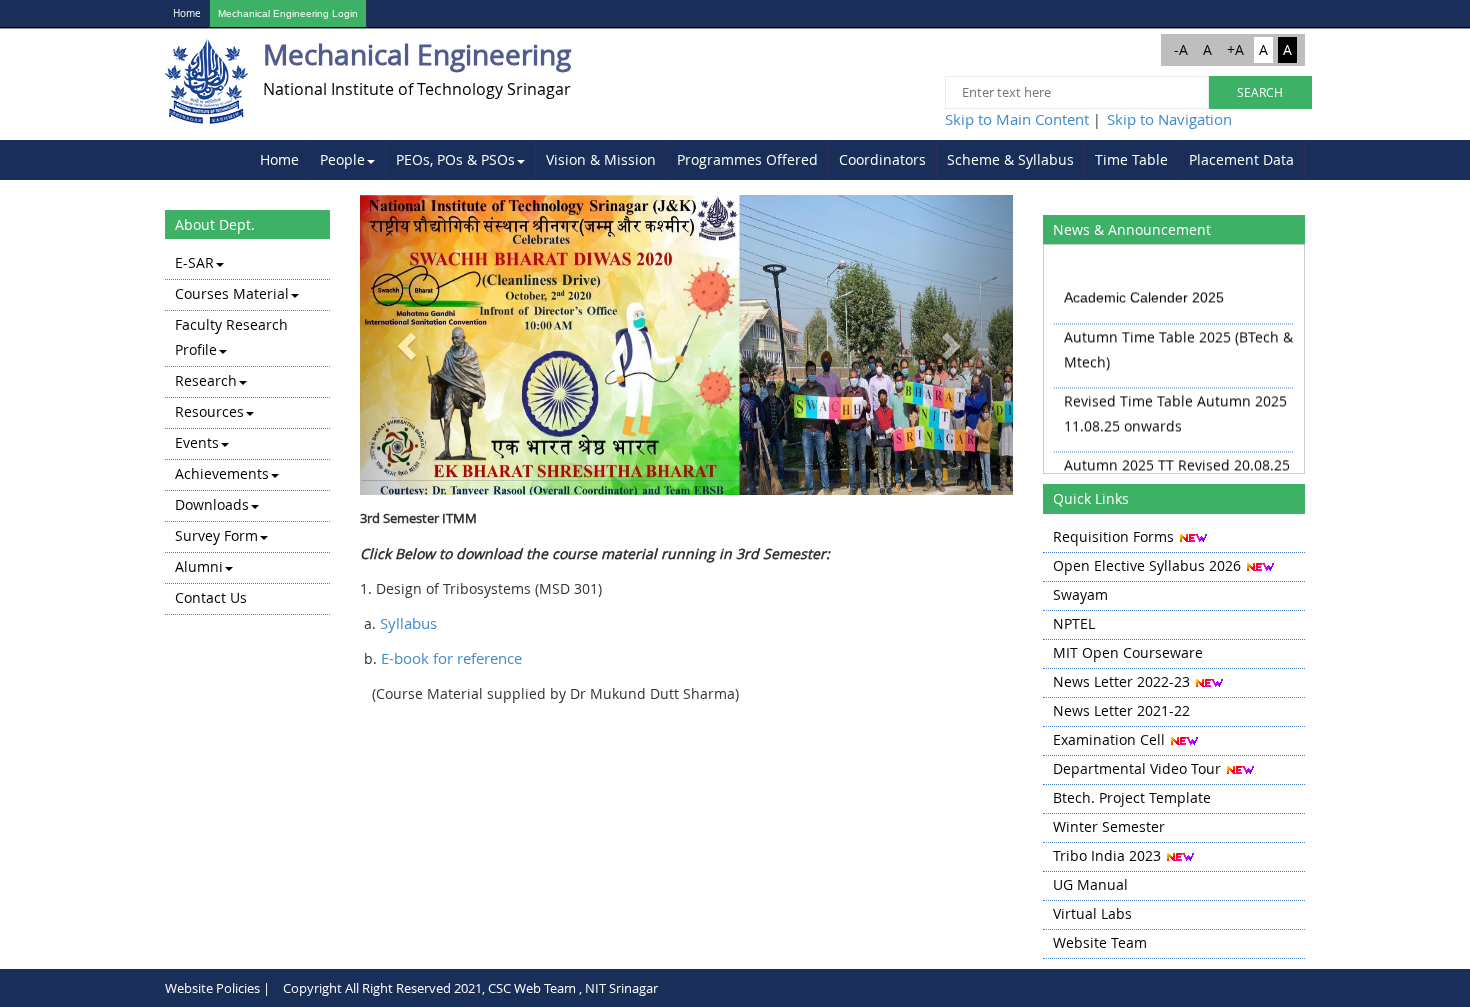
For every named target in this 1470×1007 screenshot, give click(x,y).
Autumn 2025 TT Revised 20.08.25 (1177, 457)
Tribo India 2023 (1107, 855)
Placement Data (1241, 159)
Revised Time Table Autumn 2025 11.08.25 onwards (1175, 406)
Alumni (199, 566)
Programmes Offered (747, 159)
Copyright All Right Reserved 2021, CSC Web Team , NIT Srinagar (470, 988)
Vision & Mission (601, 159)
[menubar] (777, 160)
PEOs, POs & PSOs (455, 159)
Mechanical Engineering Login (288, 13)
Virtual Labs (1092, 913)
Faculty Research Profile (231, 337)
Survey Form (216, 535)
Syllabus (408, 623)
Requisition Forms (1113, 536)
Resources (209, 411)
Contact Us (211, 597)
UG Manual (1090, 884)
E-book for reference (451, 658)
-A (1181, 49)
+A (1235, 49)
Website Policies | (217, 988)
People (342, 159)
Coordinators (882, 159)
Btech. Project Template (1132, 797)
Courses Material (232, 293)
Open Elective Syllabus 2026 (1147, 565)
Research (206, 380)
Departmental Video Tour (1137, 768)
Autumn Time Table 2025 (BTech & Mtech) (1178, 342)
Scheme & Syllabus (1010, 159)
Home (187, 13)
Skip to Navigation (1169, 119)
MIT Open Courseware (1128, 652)
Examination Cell (1109, 739)
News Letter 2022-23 (1121, 681)
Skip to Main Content (1017, 119)
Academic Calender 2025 (1144, 290)
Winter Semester (1109, 826)
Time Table (1131, 159)
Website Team (1100, 942)
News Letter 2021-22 (1121, 710)
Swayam (1080, 594)
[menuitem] (280, 160)
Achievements (222, 473)
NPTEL (1074, 623)
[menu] (247, 432)
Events (197, 442)
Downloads (212, 504)
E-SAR (194, 262)
